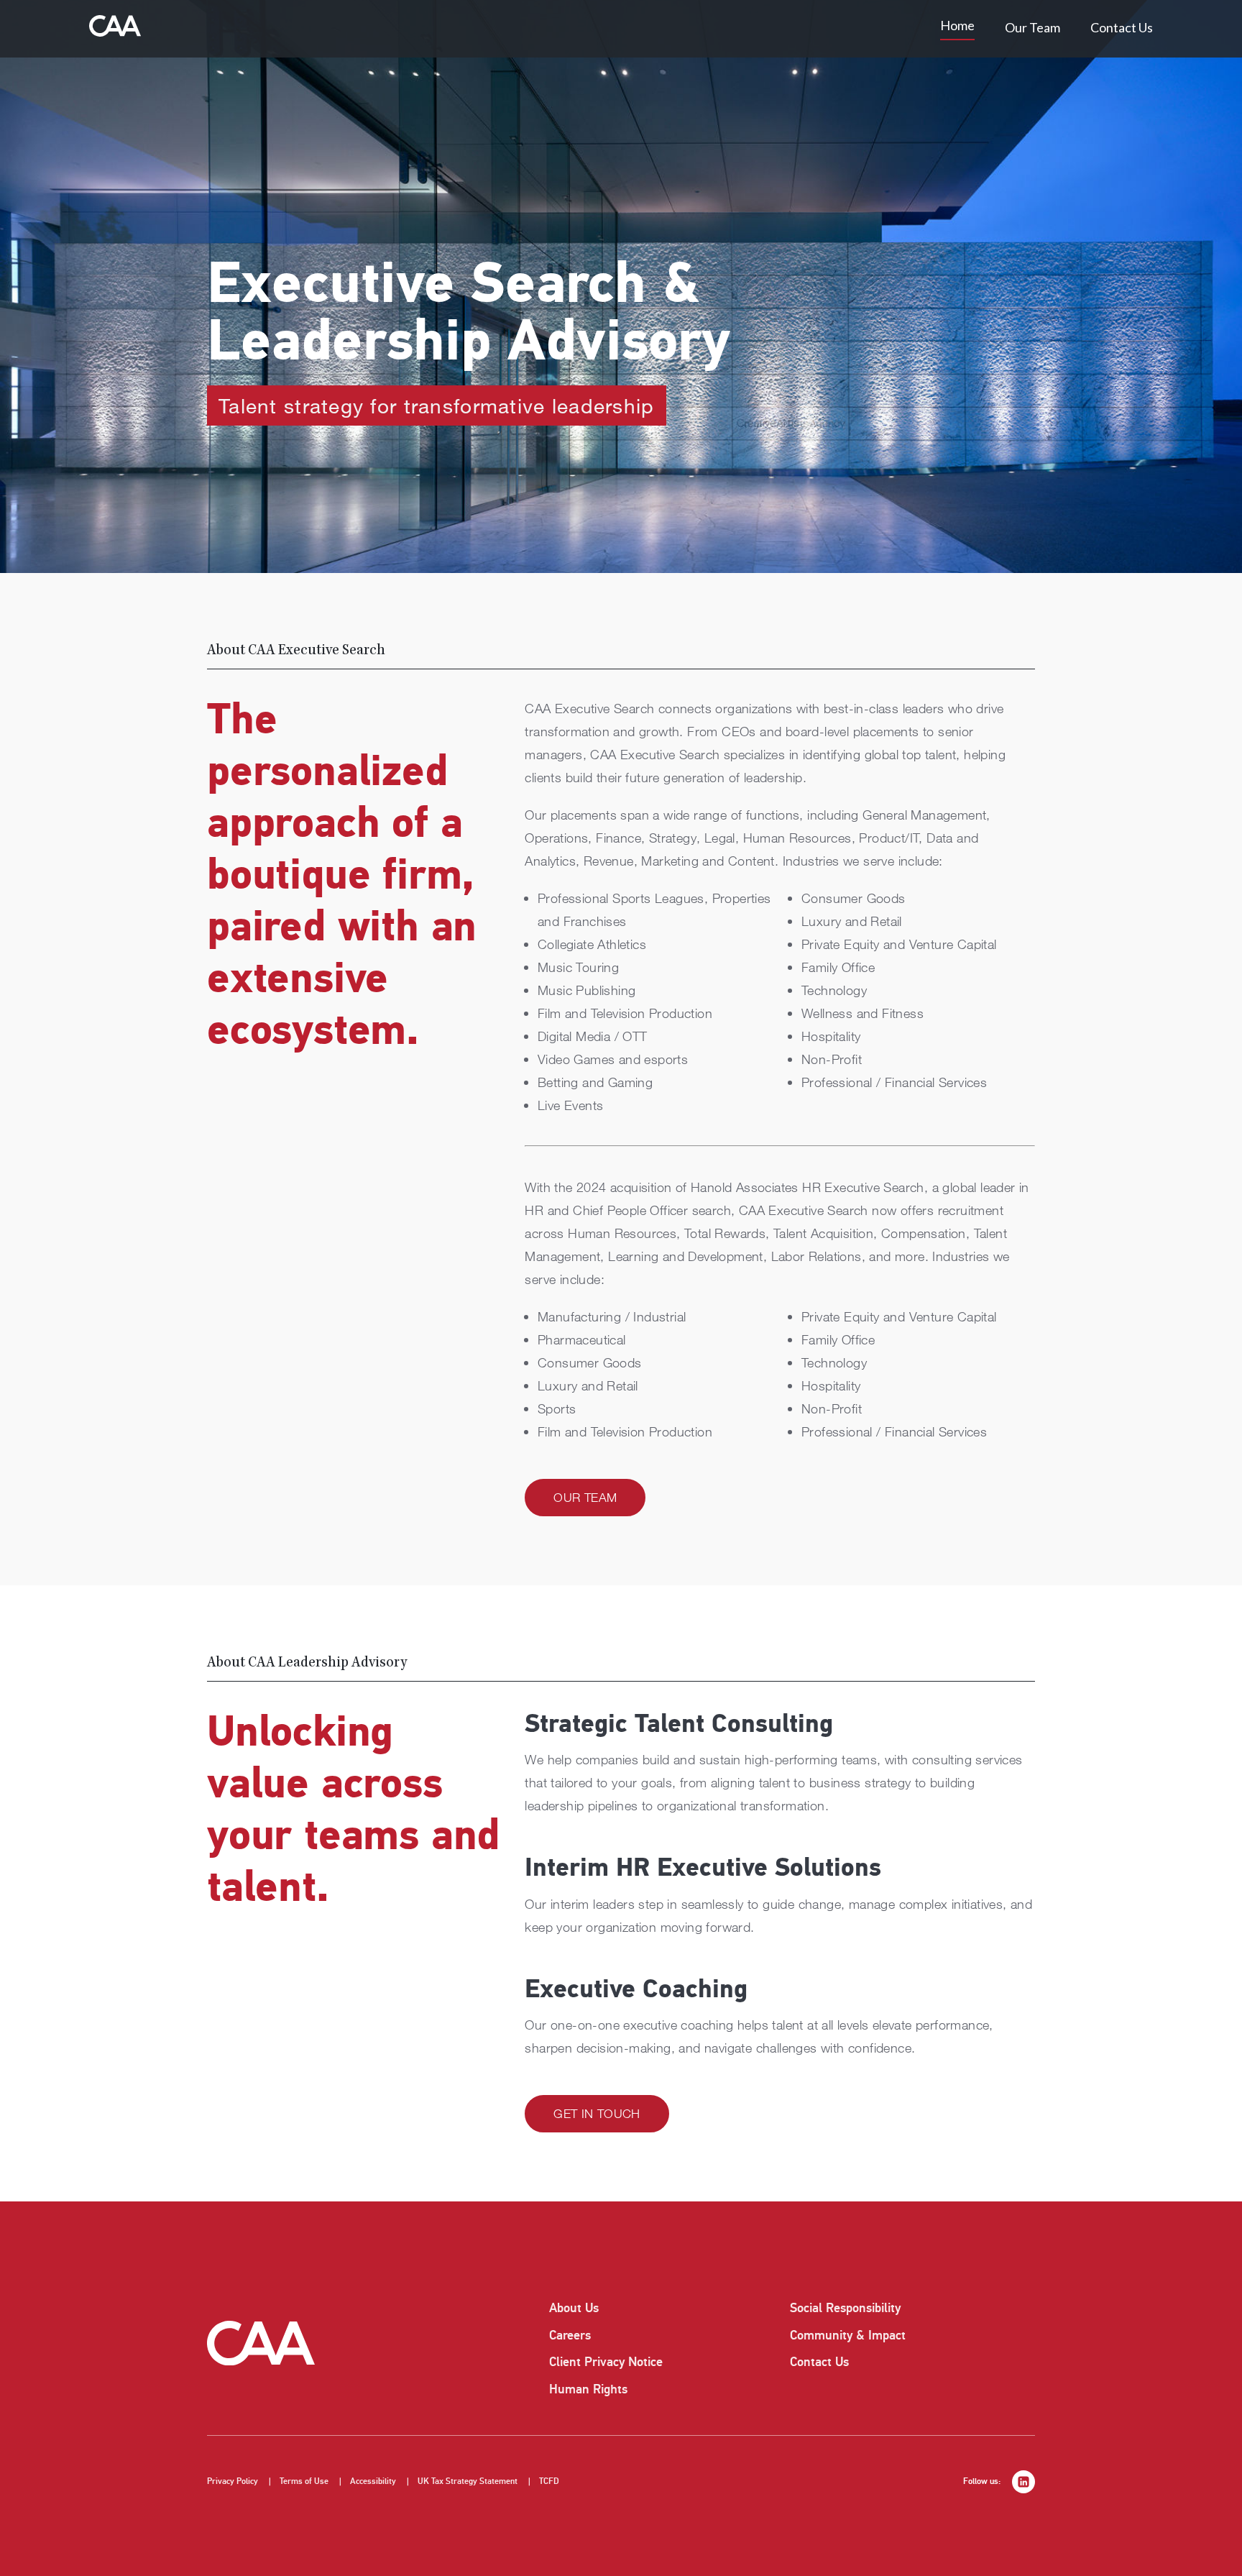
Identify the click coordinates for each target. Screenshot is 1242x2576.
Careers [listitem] (570, 2335)
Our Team (1032, 27)
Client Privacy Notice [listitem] (606, 2362)
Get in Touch (597, 2113)
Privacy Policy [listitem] (233, 2481)
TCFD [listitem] (549, 2481)
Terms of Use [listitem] (304, 2481)
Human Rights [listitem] (588, 2389)
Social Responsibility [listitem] (845, 2308)
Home (957, 25)
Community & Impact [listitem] (848, 2335)
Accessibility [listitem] (373, 2481)
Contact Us (1122, 27)
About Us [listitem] (574, 2308)
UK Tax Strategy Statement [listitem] (468, 2481)
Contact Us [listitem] (819, 2362)
